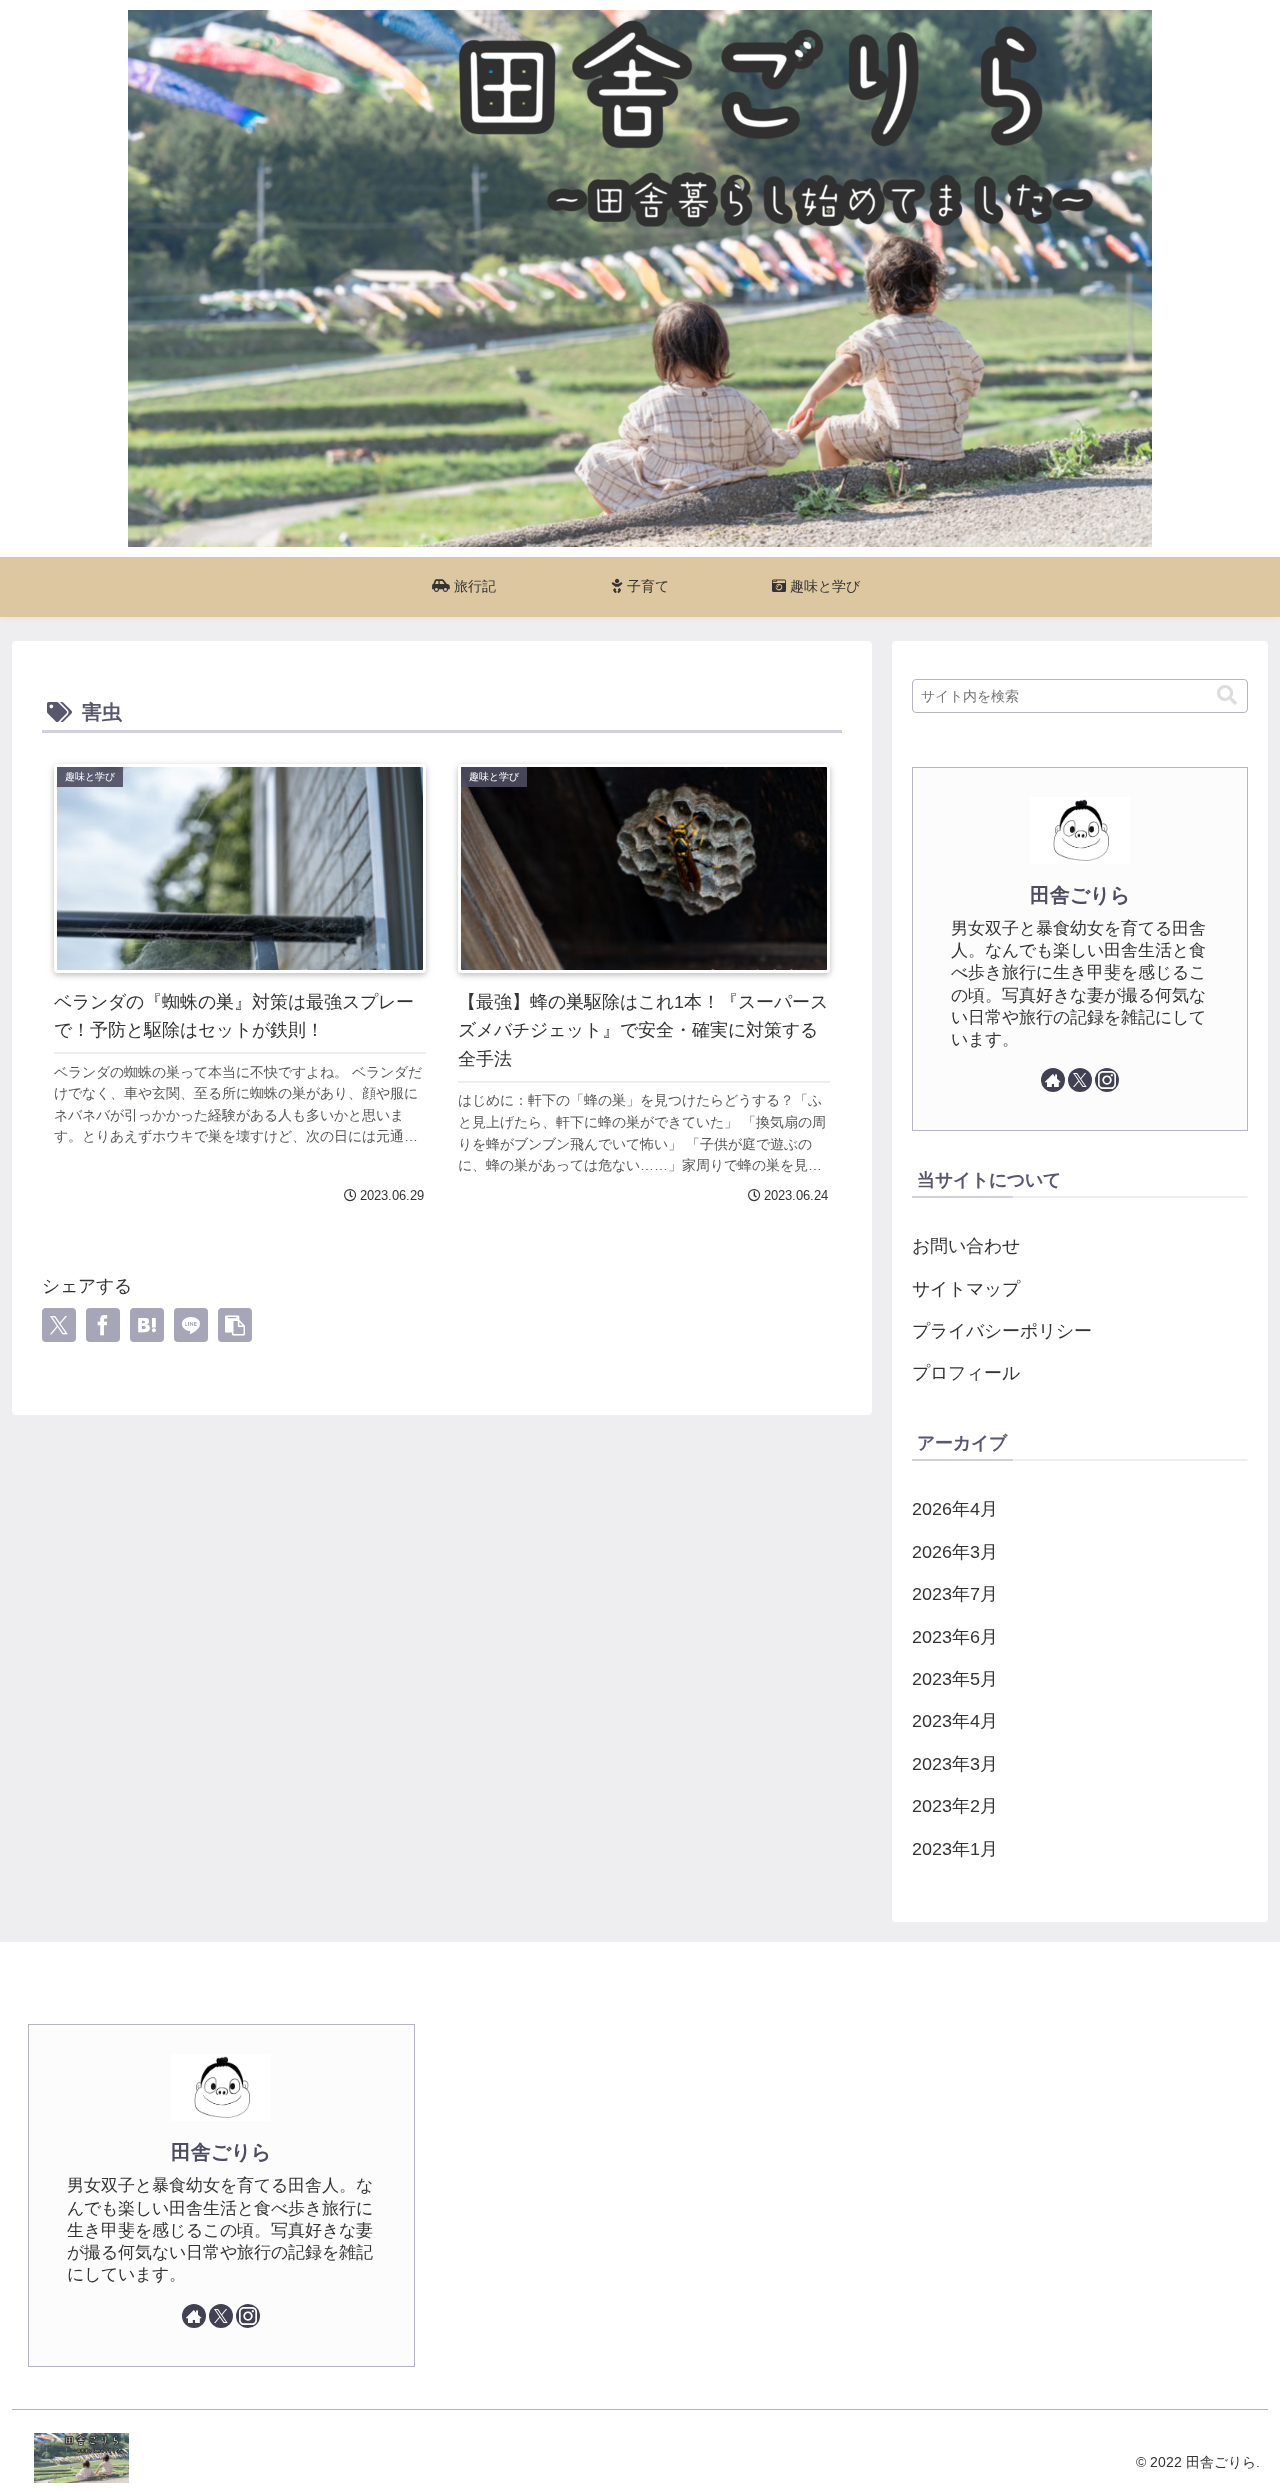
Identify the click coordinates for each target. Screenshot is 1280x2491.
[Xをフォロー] (1080, 1080)
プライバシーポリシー (1002, 1331)
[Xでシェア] (59, 1325)
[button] (235, 1325)
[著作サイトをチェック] (1053, 1080)
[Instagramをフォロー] (1107, 1080)
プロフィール (966, 1373)
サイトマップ (966, 1289)
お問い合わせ (966, 1246)
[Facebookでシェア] (103, 1325)
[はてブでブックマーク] (147, 1325)
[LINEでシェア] (191, 1325)
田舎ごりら (1080, 895)
